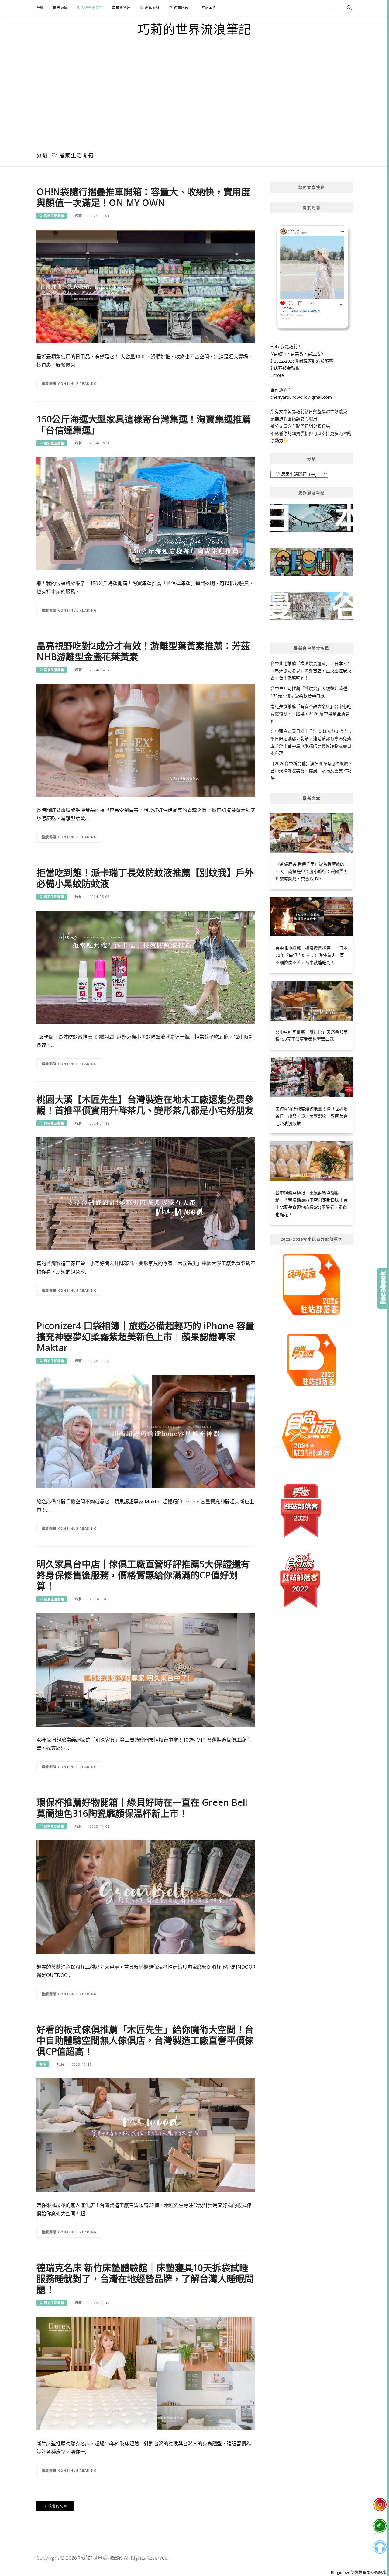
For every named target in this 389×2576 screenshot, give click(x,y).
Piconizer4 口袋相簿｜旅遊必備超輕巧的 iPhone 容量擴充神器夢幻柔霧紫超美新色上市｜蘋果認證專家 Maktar (145, 1337)
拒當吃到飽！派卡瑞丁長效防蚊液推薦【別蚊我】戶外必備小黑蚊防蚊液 (145, 878)
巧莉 (78, 216)
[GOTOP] (380, 2547)
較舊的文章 (58, 2506)
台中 (43, 2064)
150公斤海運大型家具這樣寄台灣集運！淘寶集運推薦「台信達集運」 (144, 424)
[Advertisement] (194, 99)
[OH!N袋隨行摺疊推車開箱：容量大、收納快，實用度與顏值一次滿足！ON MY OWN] (146, 286)
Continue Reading (77, 383)
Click (383, 1288)
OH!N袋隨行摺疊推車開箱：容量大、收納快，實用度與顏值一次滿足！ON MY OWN (143, 197)
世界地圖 (60, 8)
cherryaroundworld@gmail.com (301, 397)
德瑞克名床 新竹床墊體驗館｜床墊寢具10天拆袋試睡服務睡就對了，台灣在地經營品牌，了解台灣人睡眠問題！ (145, 2279)
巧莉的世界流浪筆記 (194, 29)
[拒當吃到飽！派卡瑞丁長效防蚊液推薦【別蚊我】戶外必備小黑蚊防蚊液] (146, 966)
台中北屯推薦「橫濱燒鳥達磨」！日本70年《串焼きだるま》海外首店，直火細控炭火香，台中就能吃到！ (311, 671)
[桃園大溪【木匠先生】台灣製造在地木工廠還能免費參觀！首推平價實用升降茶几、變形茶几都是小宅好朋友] (146, 1193)
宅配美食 (209, 8)
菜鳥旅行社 (121, 8)
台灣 (40, 8)
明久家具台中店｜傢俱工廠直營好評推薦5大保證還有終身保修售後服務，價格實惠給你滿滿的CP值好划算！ (143, 1575)
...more (277, 375)
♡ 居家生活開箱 (52, 216)
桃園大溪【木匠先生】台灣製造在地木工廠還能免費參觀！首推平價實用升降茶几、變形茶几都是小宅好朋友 (145, 1105)
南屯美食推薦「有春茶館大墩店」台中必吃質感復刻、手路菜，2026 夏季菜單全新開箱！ (311, 714)
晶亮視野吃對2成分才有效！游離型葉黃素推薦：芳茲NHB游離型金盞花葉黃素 (143, 651)
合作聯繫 (151, 8)
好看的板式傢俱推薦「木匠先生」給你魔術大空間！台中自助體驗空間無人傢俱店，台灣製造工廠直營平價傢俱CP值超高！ (145, 2040)
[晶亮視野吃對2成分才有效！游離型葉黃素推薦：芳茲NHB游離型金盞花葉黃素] (146, 740)
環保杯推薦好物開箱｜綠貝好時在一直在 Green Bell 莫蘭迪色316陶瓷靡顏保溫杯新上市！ (142, 1808)
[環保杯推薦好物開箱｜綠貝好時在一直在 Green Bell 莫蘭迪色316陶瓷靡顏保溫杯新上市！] (146, 1897)
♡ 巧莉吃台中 (180, 8)
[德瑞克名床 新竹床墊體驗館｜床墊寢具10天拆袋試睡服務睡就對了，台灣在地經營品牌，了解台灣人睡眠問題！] (146, 2373)
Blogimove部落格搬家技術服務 (358, 2572)
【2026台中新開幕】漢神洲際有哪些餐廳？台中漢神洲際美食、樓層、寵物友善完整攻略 (312, 771)
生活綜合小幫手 (90, 8)
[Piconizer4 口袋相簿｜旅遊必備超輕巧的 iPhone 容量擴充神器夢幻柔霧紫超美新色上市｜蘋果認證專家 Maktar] (146, 1431)
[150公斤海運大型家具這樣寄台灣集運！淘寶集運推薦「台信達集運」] (146, 513)
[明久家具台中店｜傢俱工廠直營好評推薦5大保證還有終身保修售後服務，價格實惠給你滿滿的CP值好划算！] (146, 1669)
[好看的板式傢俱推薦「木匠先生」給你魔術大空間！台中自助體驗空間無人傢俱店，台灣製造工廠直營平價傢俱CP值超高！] (146, 2135)
